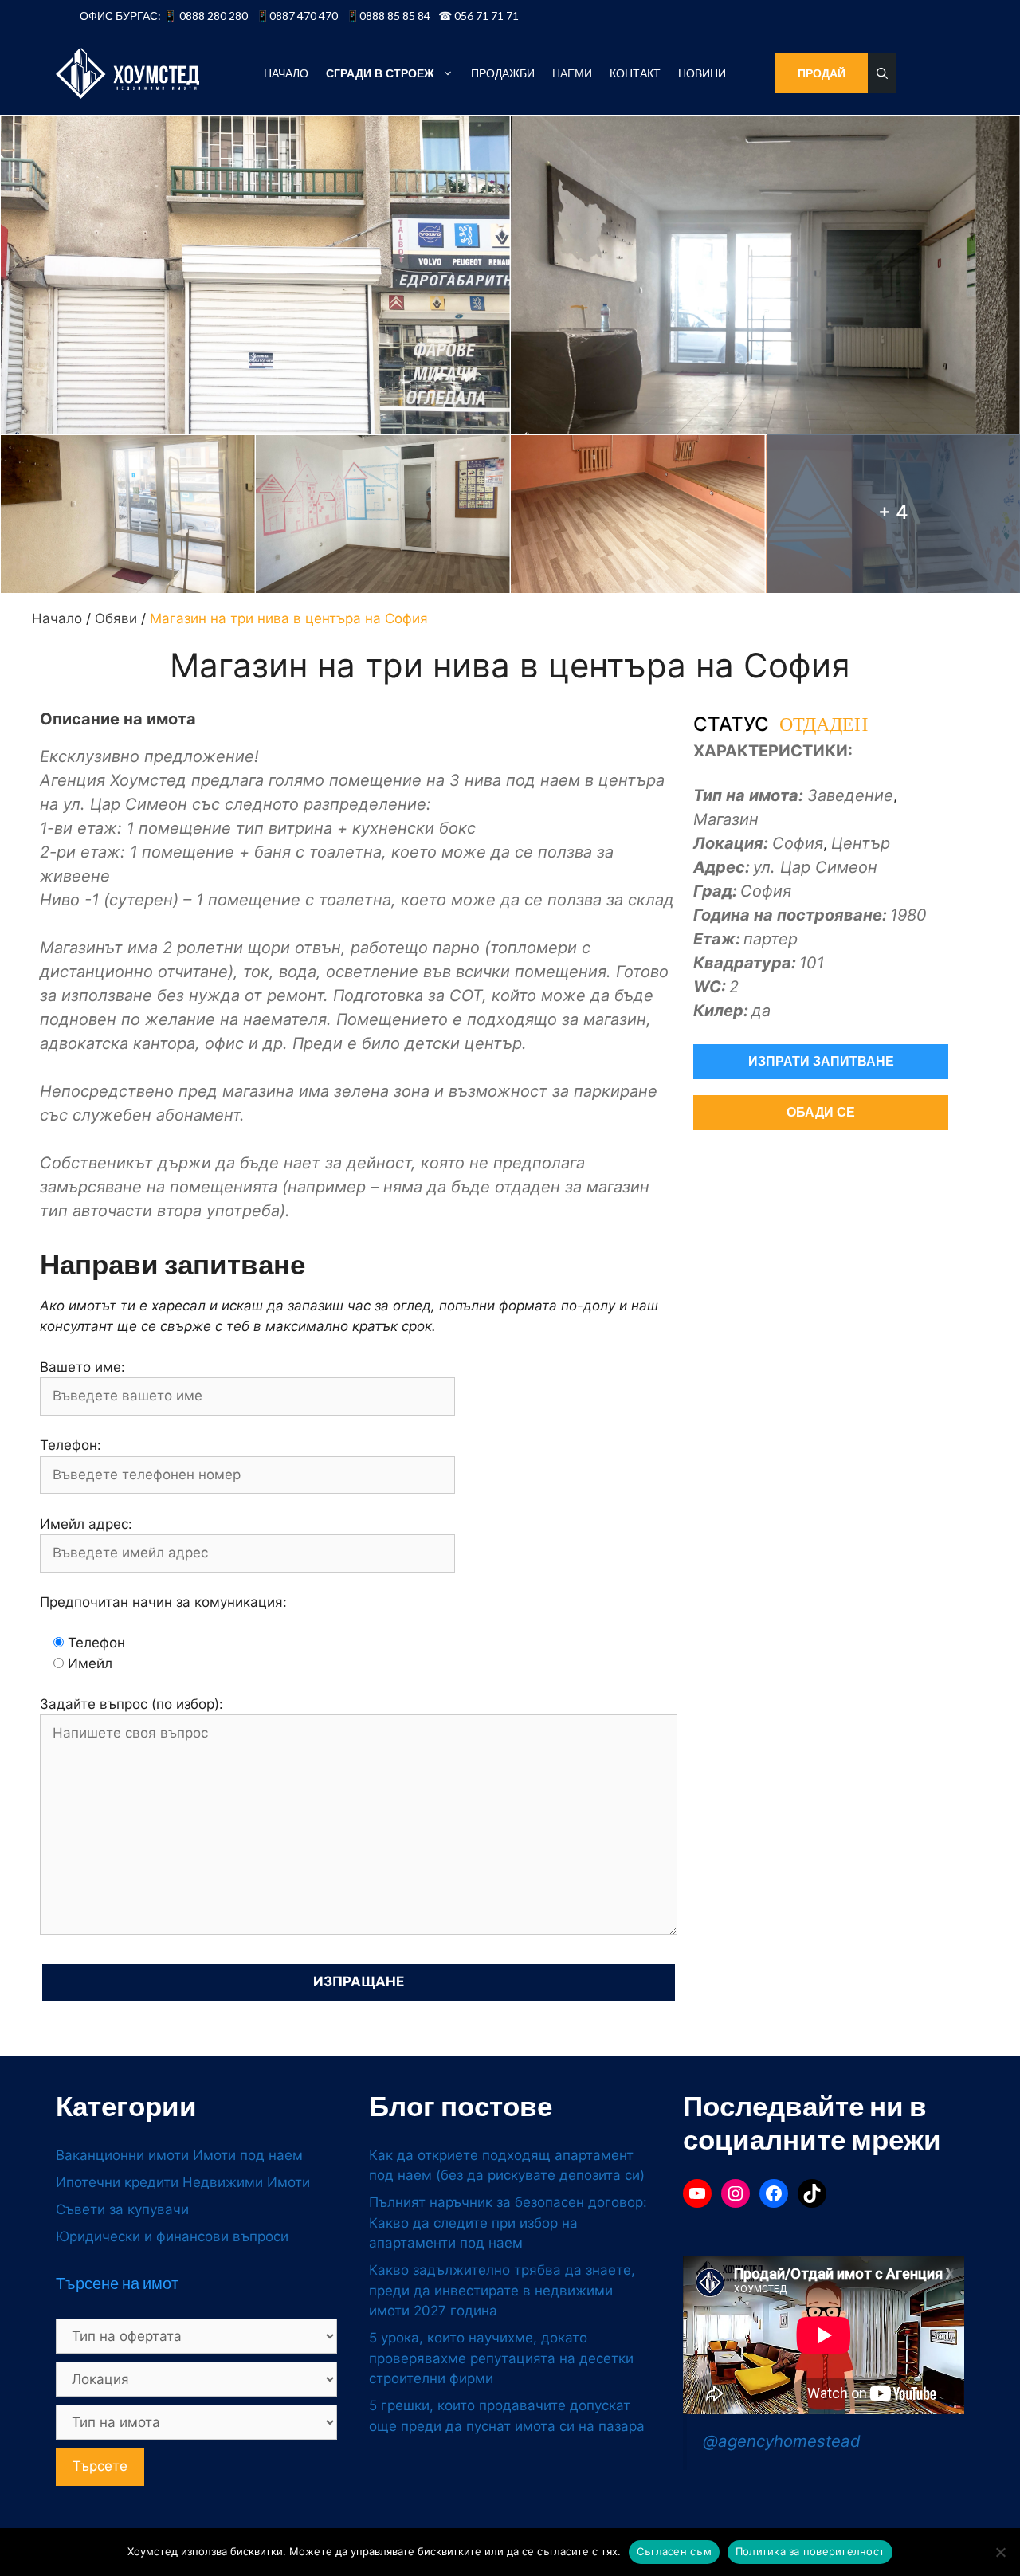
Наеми (572, 73)
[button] (882, 73)
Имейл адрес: (86, 1524)
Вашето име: (82, 1367)
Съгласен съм (674, 2551)
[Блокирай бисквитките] (1000, 2552)
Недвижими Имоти (246, 2182)
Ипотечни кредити (117, 2182)
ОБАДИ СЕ (821, 1112)
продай (822, 73)
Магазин (726, 819)
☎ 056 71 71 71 (479, 16)
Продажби (503, 73)
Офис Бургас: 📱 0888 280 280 (164, 16)
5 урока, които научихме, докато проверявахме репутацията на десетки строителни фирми (501, 2358)
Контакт (635, 73)
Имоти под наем (248, 2155)
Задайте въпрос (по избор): (131, 1704)
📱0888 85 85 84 (388, 16)
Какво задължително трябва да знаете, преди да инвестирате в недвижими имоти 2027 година (502, 2290)
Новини (702, 73)
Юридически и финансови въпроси (172, 2236)
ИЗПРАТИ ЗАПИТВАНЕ (821, 1061)
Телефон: (71, 1445)
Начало (286, 73)
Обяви (116, 618)
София (798, 843)
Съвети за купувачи (122, 2209)
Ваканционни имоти (122, 2155)
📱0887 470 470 (297, 16)
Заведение (850, 795)
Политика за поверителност (810, 2551)
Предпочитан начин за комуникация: (163, 1602)
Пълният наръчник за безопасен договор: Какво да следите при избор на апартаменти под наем (508, 2223)
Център (861, 843)
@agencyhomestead (782, 2441)
